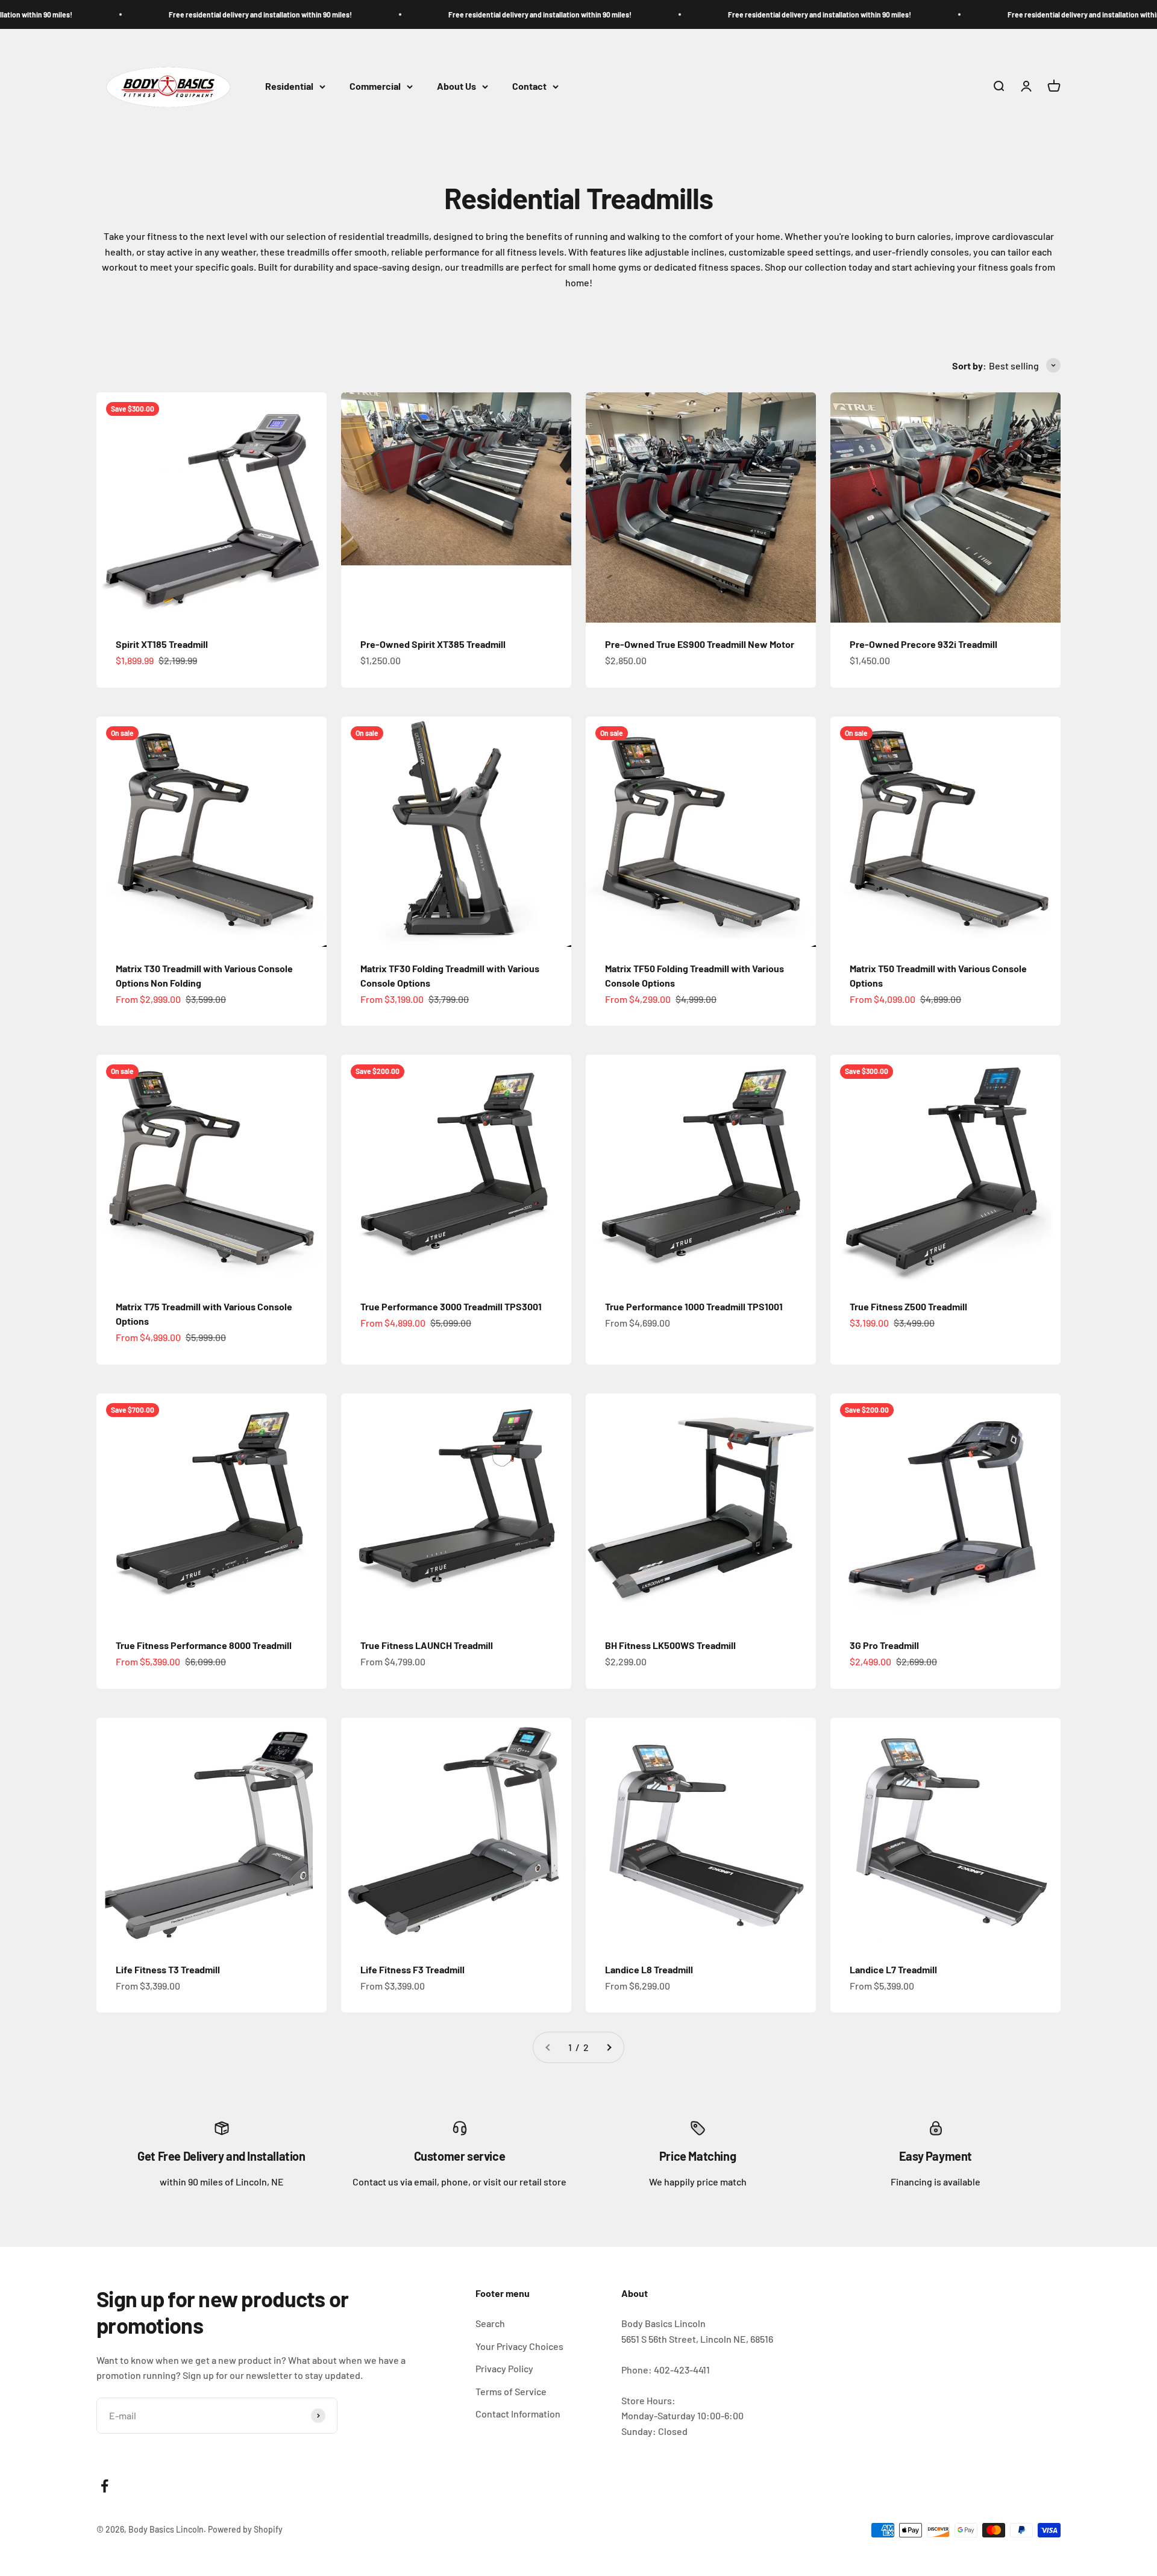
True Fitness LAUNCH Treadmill (427, 1645)
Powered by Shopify (245, 2529)
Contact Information (518, 2414)
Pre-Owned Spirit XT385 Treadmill (433, 644)
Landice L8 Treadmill (649, 1969)
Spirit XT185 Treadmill (162, 644)
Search (490, 2323)
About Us (456, 86)
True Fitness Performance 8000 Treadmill (204, 1645)
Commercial (375, 86)
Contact (529, 86)
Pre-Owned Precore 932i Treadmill (923, 644)
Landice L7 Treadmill (893, 1969)
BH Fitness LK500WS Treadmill (670, 1645)
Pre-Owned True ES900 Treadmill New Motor (700, 644)
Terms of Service (511, 2391)
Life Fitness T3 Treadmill (168, 1969)
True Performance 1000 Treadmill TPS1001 (694, 1306)
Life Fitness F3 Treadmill (412, 1969)
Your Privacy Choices (519, 2346)
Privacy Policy (504, 2368)
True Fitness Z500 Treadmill (908, 1306)
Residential (289, 86)
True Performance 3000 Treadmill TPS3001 (451, 1306)
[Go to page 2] (609, 2047)
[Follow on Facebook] (105, 2486)
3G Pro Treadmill (884, 1645)
